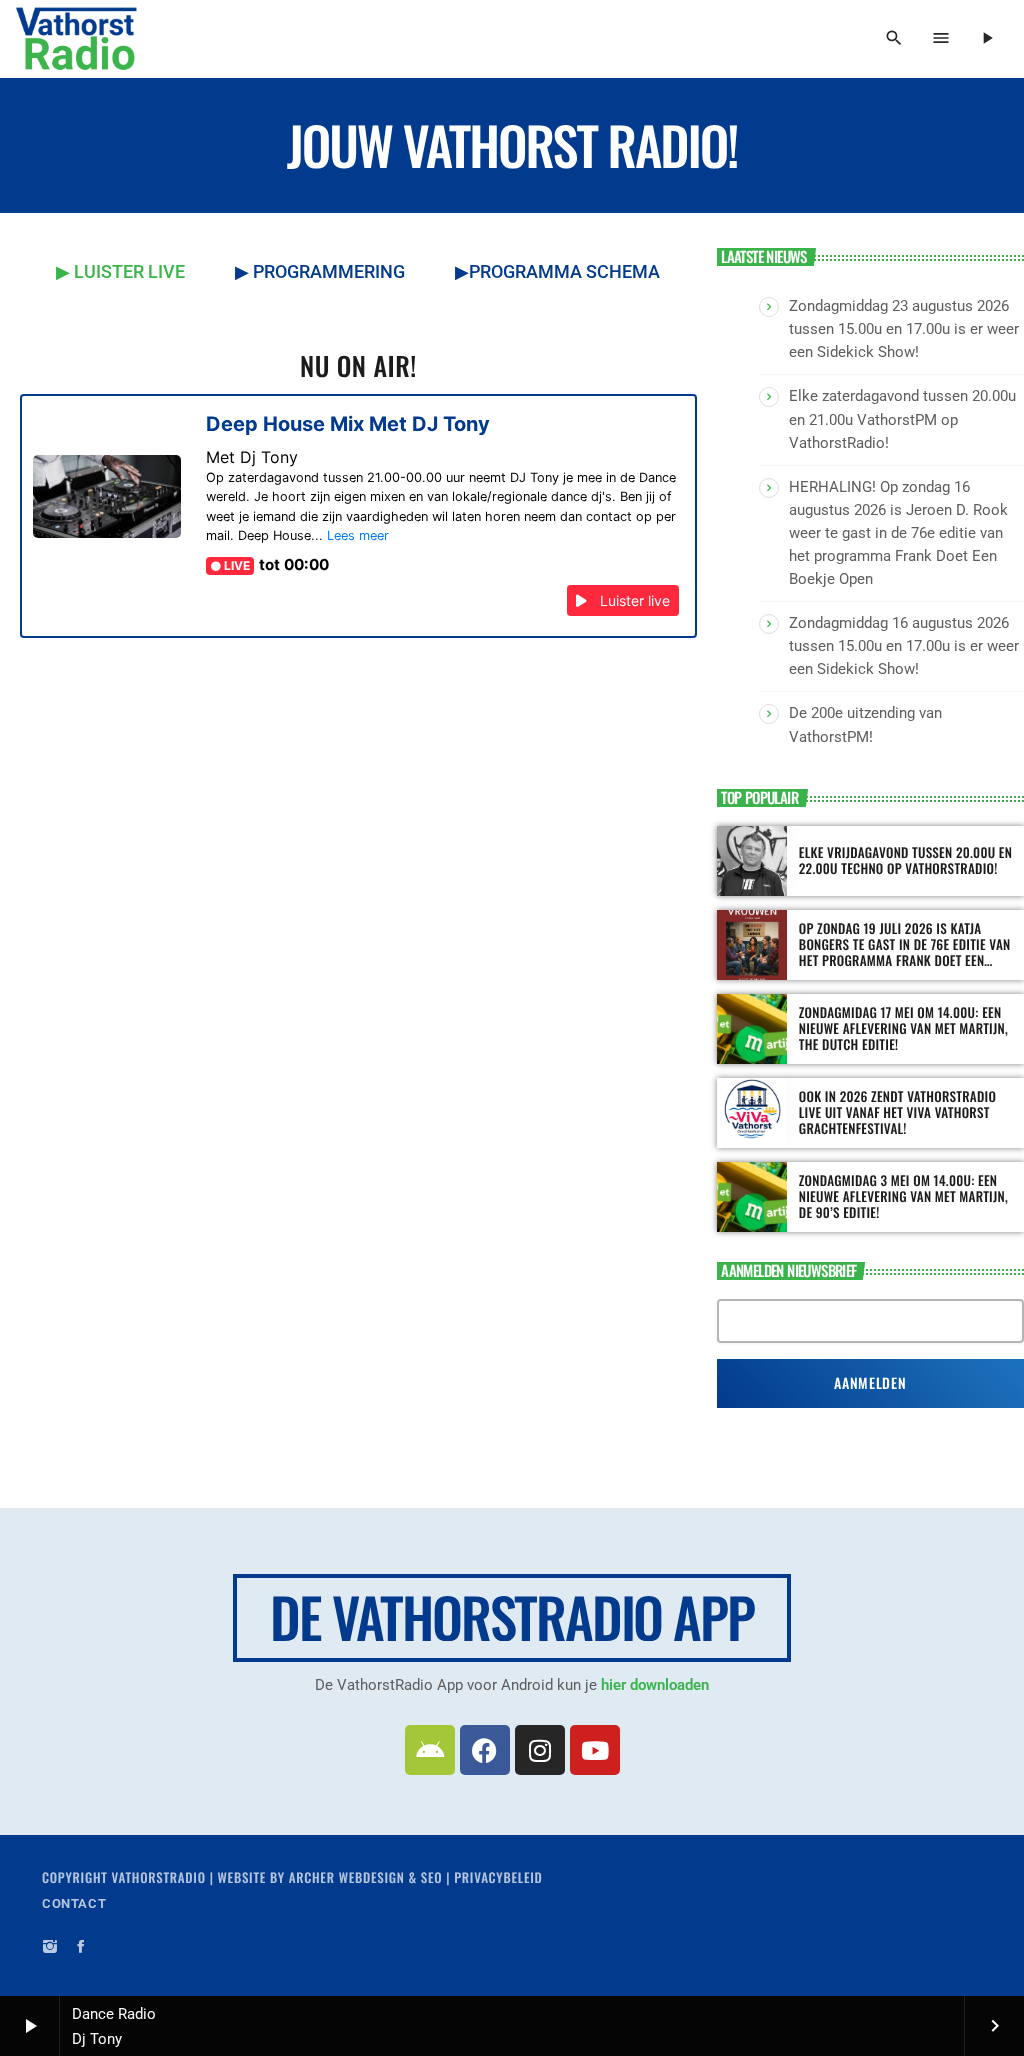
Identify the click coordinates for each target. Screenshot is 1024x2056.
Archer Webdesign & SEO (366, 1877)
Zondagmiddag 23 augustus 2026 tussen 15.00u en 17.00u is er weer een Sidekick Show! (904, 329)
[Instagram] (540, 1750)
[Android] (430, 1750)
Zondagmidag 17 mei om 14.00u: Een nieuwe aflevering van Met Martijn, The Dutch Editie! (903, 1028)
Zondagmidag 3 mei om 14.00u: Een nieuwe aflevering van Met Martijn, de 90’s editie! (903, 1196)
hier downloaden (655, 1685)
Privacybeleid (498, 1877)
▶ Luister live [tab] (120, 271)
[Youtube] (595, 1750)
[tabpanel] (358, 536)
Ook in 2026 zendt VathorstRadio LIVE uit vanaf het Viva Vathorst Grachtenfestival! (897, 1112)
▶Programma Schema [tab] (557, 271)
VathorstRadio (159, 1877)
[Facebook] (485, 1750)
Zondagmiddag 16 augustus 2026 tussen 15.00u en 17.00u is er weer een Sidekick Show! (904, 646)
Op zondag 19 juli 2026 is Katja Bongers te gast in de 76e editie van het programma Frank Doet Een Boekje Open (905, 951)
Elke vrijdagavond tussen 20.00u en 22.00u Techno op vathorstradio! (905, 860)
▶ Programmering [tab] (320, 271)
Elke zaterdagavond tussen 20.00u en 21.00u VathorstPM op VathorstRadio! (902, 419)
